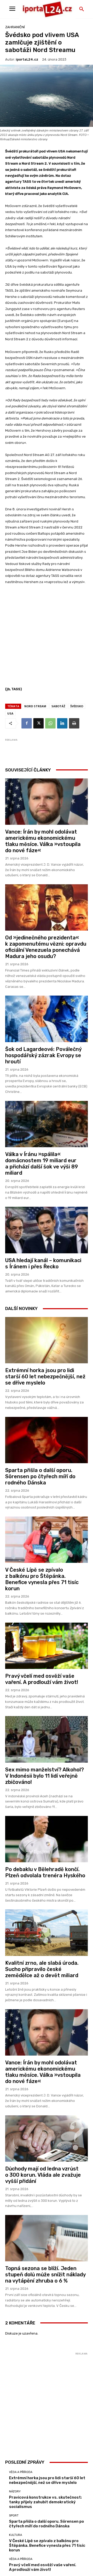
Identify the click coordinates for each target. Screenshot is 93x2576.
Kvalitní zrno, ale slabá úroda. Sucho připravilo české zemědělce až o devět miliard (42, 1969)
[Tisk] (74, 723)
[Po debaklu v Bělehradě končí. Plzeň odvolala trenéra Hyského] (47, 1839)
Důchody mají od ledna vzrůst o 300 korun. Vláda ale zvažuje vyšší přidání (43, 2175)
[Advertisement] (47, 638)
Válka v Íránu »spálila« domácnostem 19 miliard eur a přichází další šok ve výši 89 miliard (42, 1164)
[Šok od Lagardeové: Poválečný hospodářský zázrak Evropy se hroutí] (47, 1019)
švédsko (77, 706)
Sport (14, 2516)
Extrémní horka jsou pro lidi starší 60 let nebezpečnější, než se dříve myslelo (45, 1377)
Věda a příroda (21, 2472)
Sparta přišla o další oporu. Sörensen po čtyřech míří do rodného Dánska (40, 1476)
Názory (15, 2492)
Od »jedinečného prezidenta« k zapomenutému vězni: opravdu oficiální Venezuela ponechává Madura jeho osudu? (46, 947)
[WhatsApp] (50, 723)
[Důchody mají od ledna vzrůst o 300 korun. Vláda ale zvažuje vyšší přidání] (47, 2139)
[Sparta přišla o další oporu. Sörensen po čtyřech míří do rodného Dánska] (47, 1440)
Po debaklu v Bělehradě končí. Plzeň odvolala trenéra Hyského (45, 1872)
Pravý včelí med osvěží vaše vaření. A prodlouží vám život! (42, 1679)
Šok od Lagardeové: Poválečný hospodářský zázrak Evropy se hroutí (43, 1055)
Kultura (16, 2535)
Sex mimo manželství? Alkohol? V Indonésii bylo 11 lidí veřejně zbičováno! (45, 1776)
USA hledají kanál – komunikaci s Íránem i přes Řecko (43, 1263)
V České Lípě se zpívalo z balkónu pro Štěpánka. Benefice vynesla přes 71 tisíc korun (42, 1579)
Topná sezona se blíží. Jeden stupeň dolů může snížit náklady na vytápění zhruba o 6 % (45, 2275)
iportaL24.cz (27, 59)
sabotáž (58, 706)
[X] (38, 723)
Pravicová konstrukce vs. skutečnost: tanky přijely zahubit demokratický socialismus (45, 2502)
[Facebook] (27, 723)
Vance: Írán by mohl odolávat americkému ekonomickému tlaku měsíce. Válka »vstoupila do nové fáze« (43, 841)
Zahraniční (15, 27)
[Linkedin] (62, 723)
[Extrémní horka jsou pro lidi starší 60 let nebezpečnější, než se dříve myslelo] (47, 1340)
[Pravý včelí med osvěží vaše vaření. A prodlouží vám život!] (47, 1646)
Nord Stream (35, 706)
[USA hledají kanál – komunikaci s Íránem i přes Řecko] (47, 1230)
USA (10, 713)
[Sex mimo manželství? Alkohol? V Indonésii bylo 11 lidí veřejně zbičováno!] (47, 1739)
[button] (82, 9)
